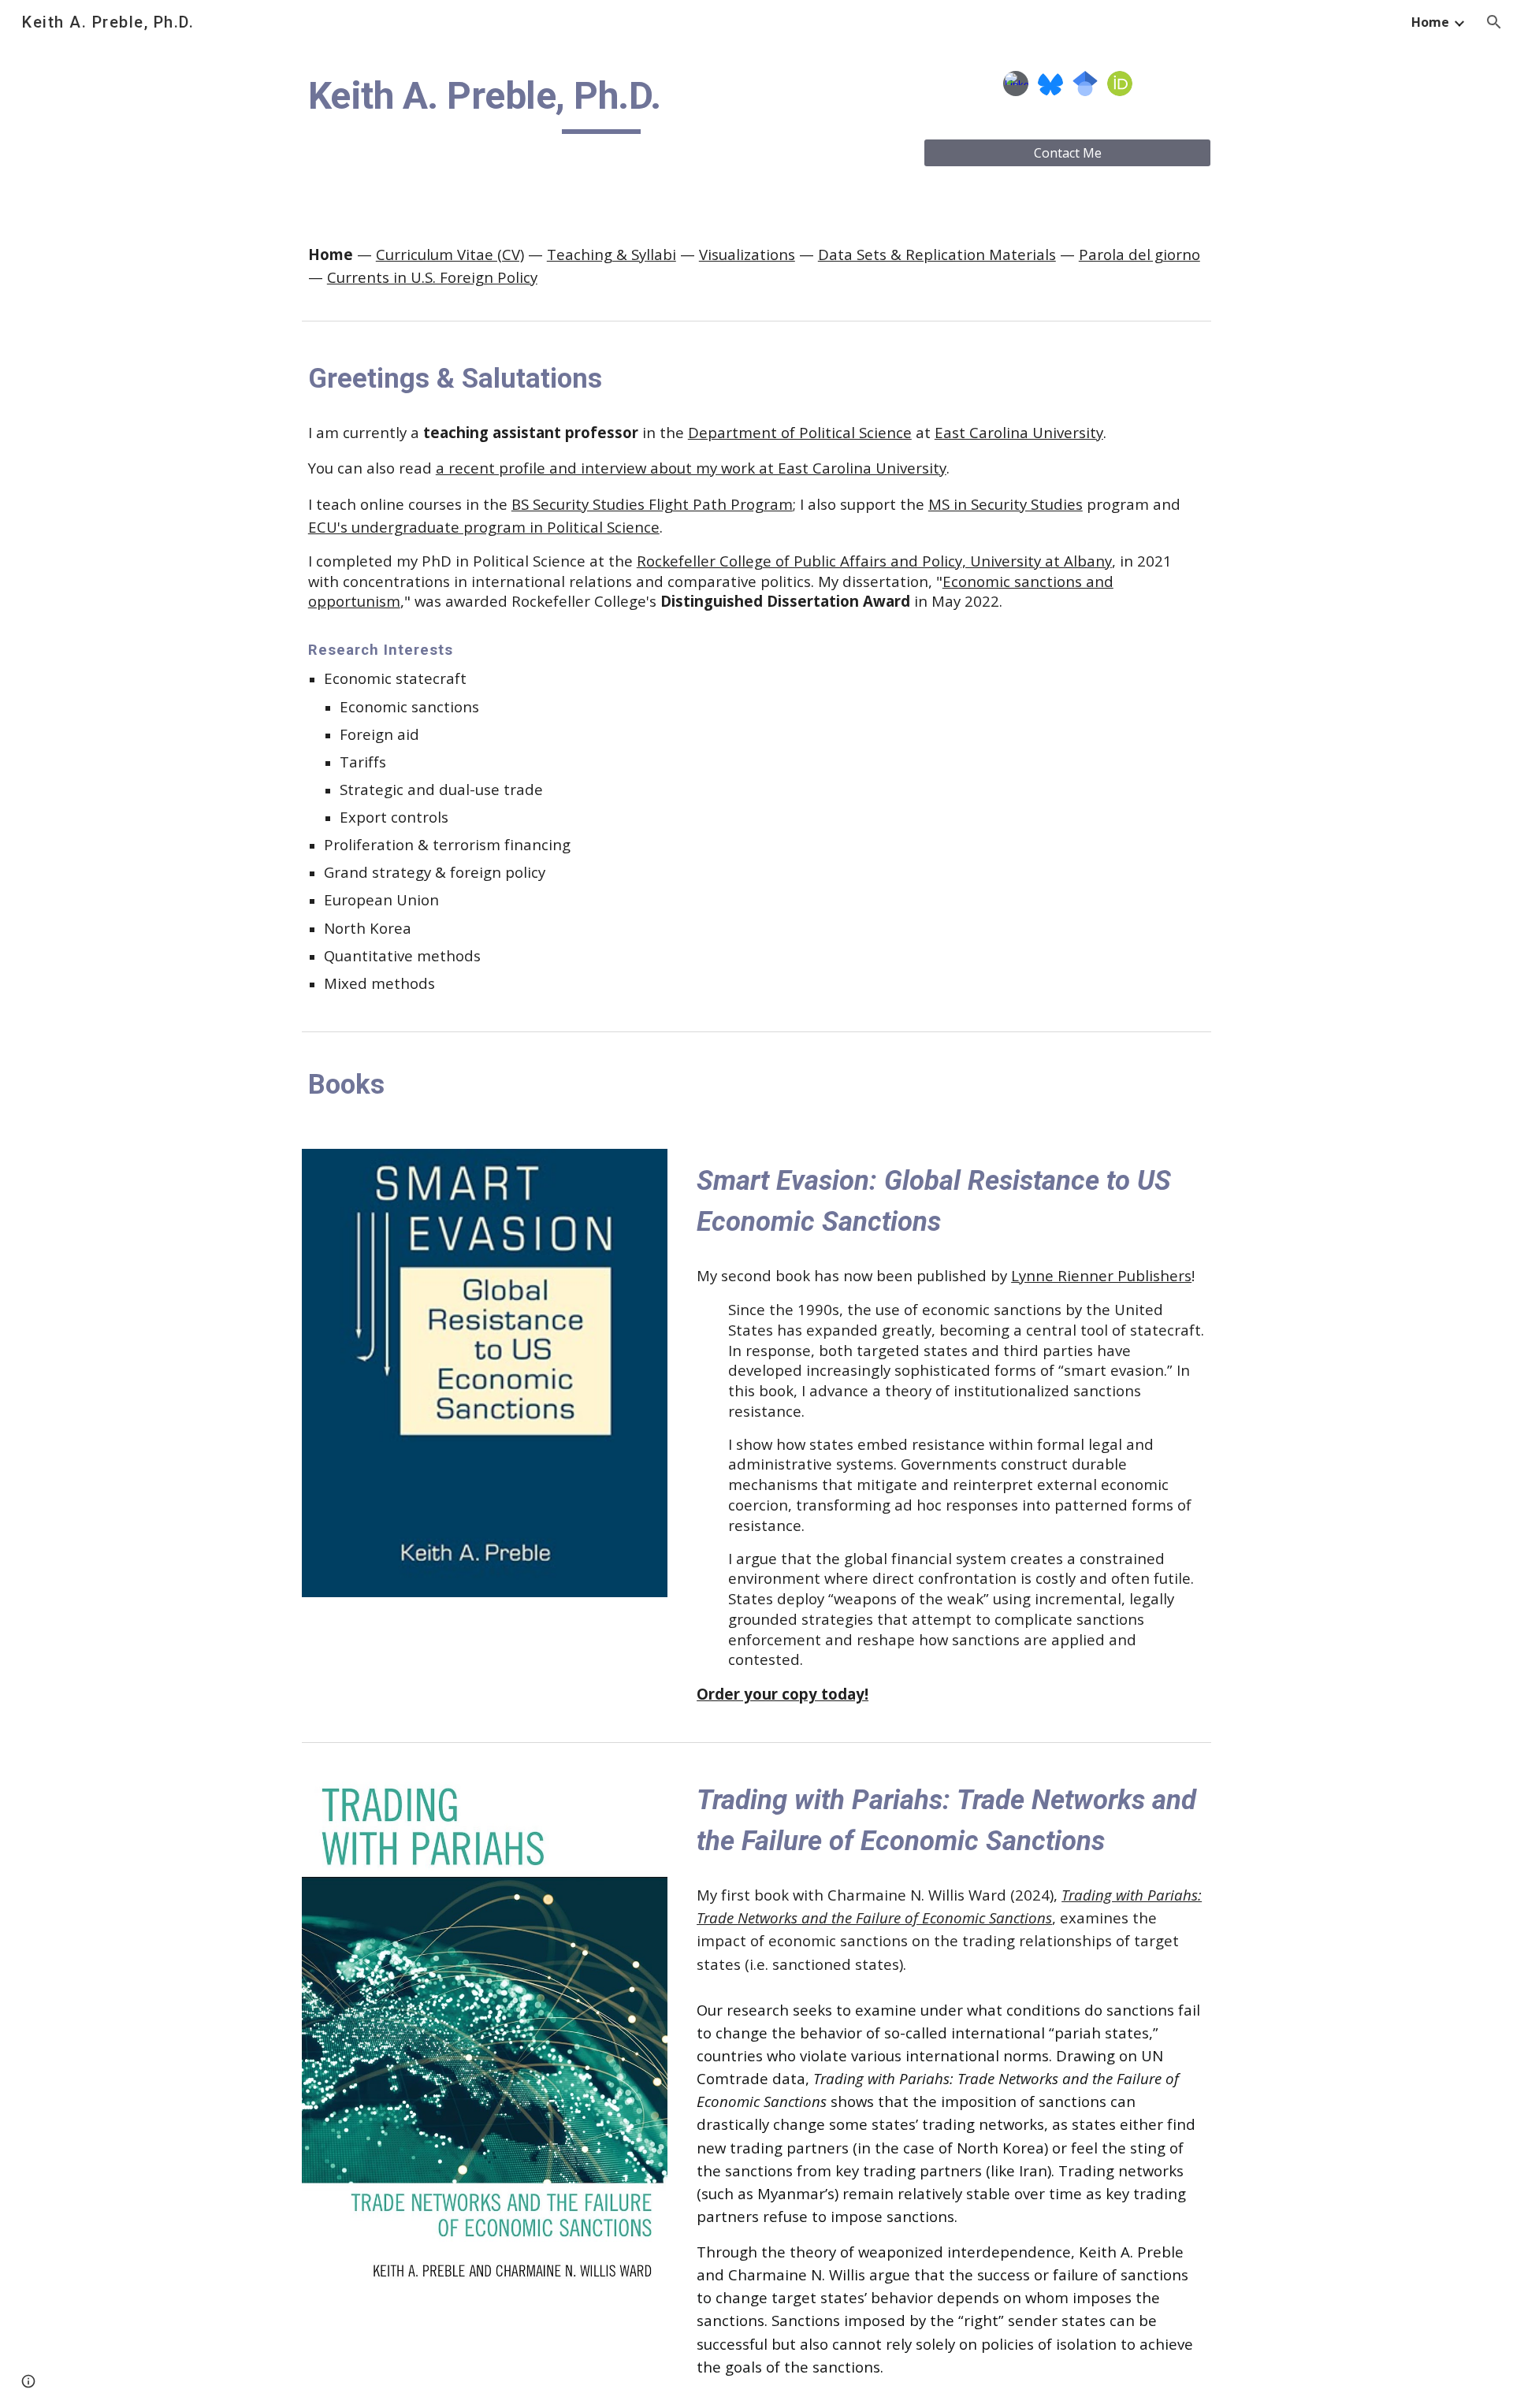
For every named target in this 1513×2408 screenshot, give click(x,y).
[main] (601, 103)
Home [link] (1430, 22)
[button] (1494, 22)
